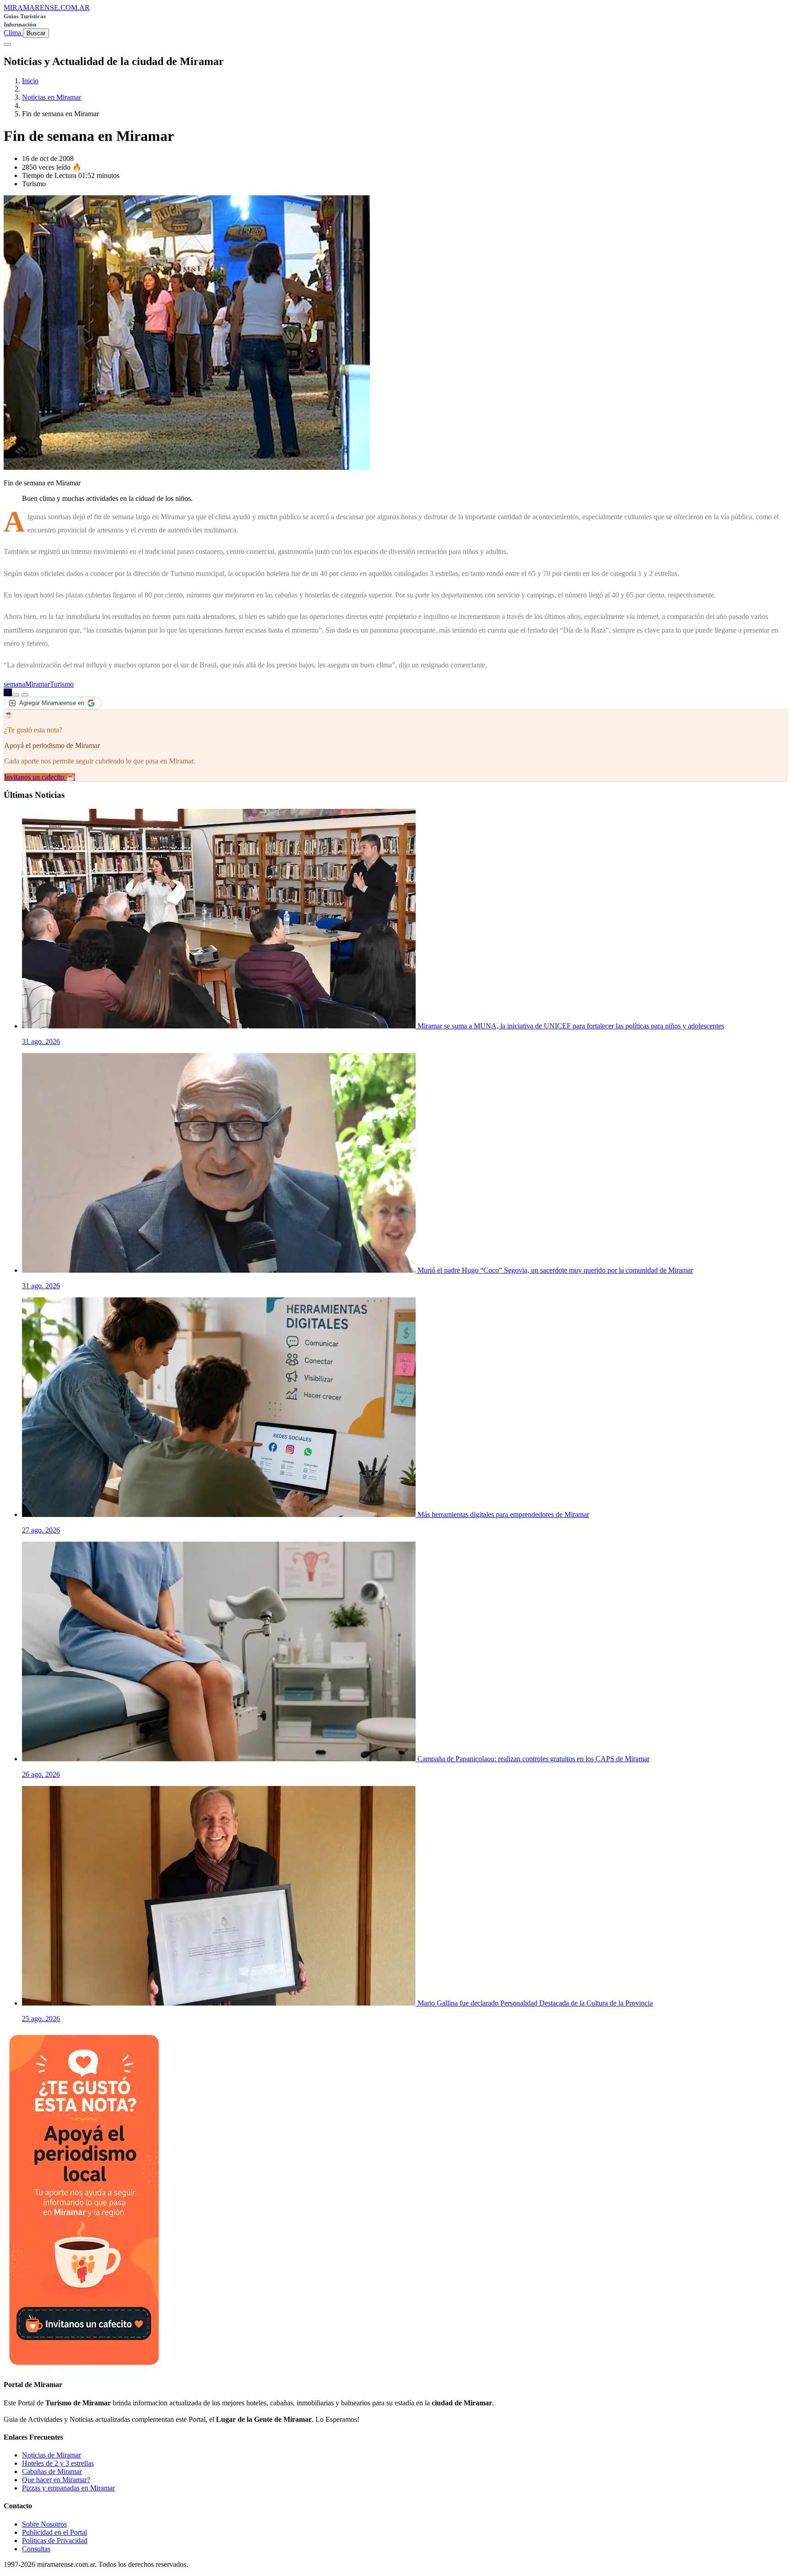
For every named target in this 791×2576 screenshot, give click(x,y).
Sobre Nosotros (44, 2524)
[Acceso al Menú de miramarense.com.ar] (7, 44)
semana (14, 684)
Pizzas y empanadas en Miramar (68, 2488)
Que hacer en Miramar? (56, 2480)
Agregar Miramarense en (52, 703)
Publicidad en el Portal (54, 2532)
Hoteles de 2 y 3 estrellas (58, 2463)
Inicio (30, 81)
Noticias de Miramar (51, 2455)
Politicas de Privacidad (55, 2541)
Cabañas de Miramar (52, 2471)
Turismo (62, 684)
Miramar (38, 684)
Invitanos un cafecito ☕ (40, 777)
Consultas (36, 2549)
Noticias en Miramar (51, 97)
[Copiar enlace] (16, 695)
